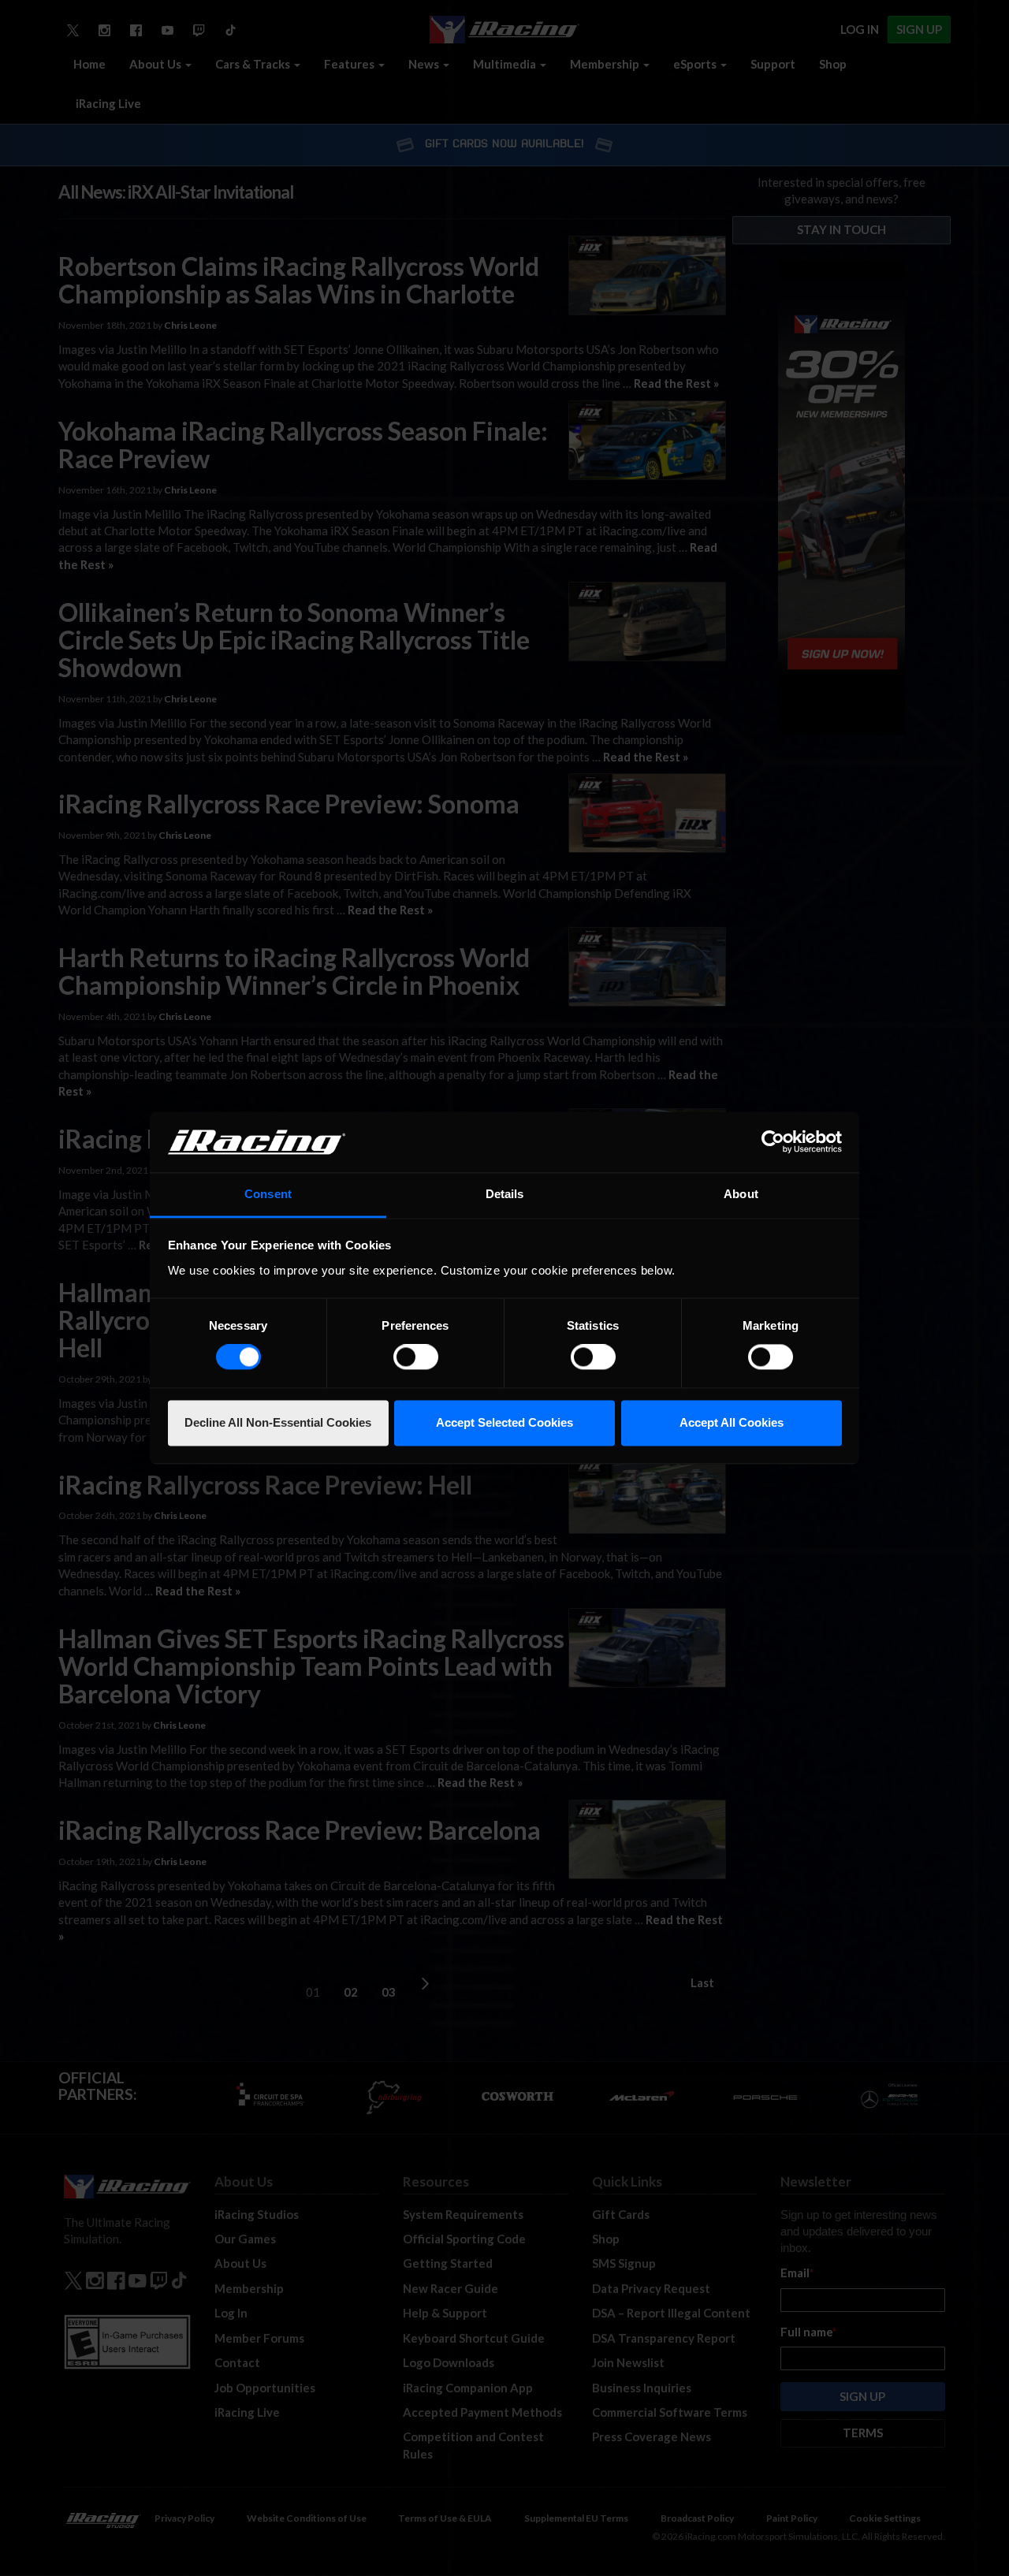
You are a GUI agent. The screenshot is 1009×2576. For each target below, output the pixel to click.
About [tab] (741, 1194)
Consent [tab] (268, 1194)
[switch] (416, 1357)
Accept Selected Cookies (504, 1422)
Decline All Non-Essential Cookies (278, 1422)
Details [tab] (505, 1194)
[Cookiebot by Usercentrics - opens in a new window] (773, 1142)
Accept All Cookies (732, 1422)
